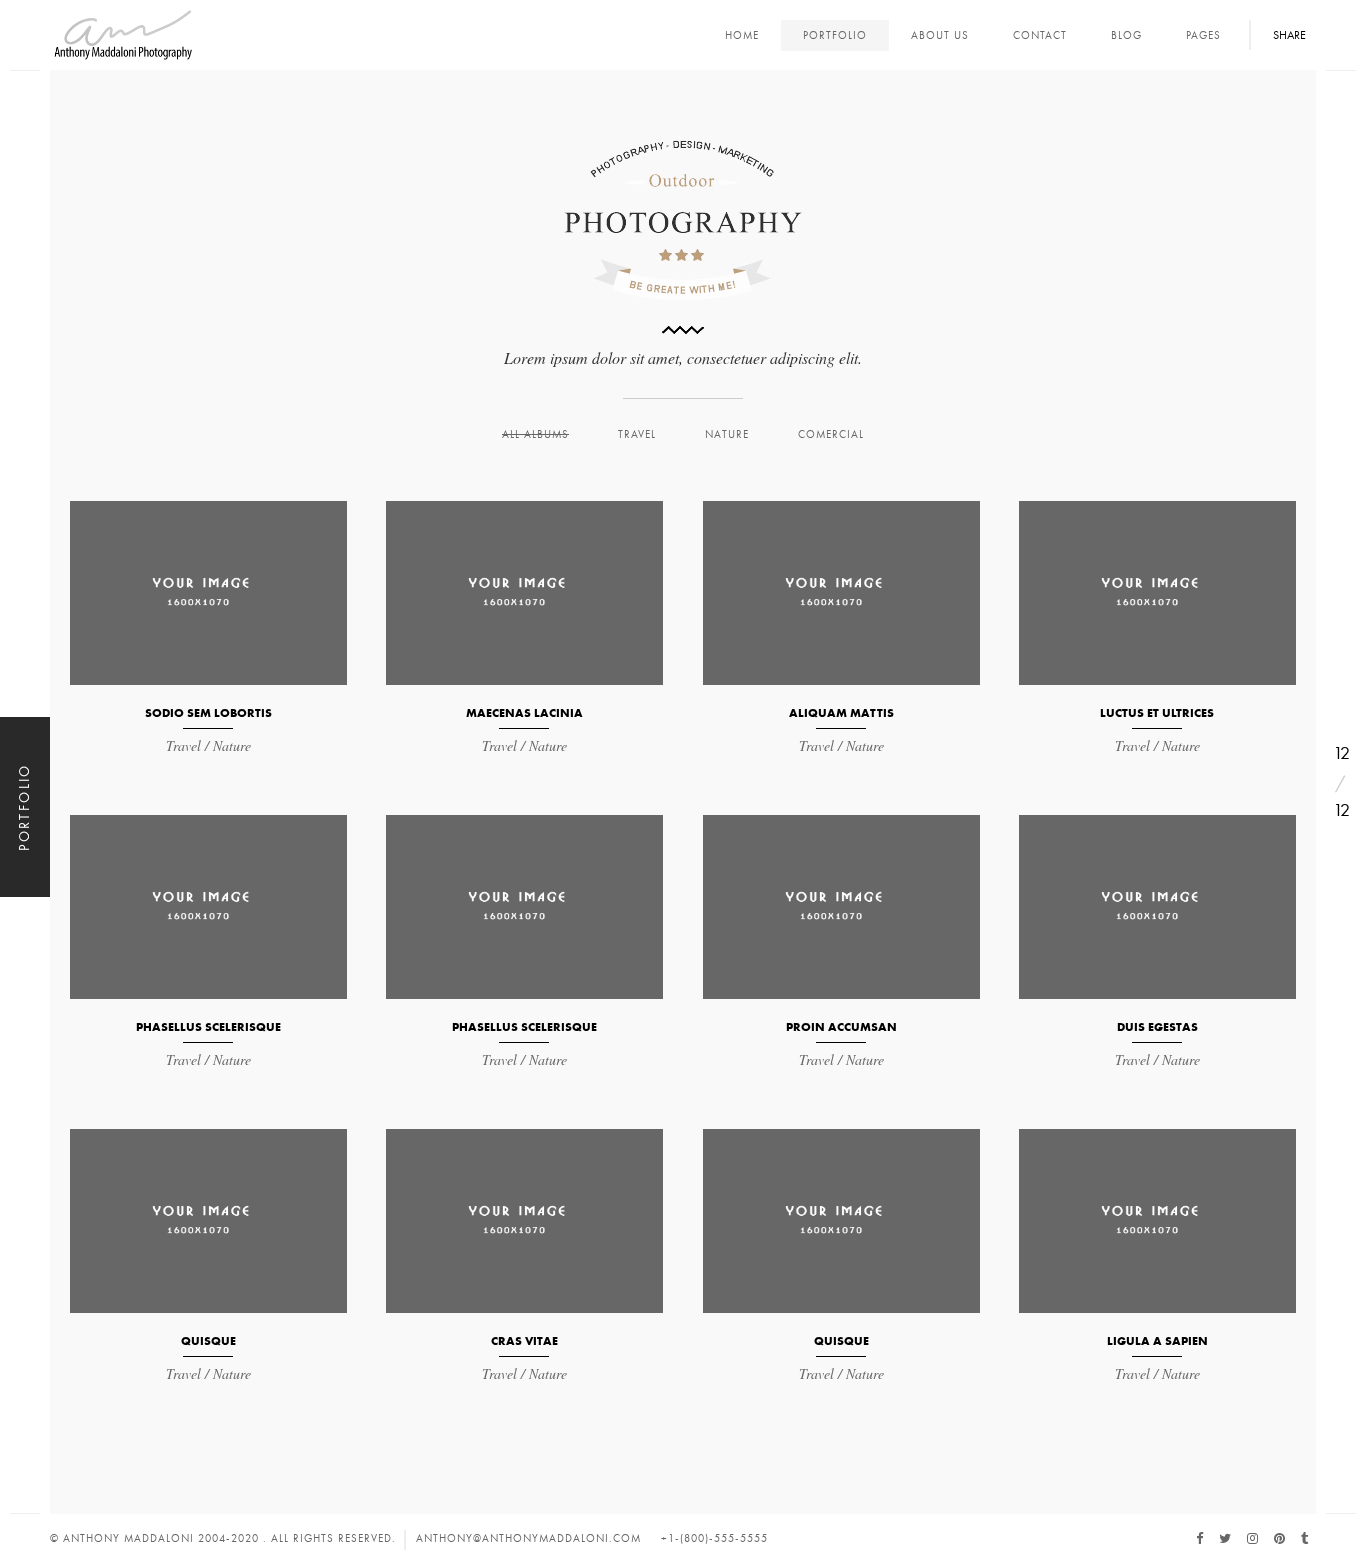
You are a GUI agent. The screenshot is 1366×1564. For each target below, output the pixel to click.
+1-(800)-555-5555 (714, 1538)
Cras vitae (524, 1340)
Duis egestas (1157, 1026)
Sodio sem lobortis (208, 712)
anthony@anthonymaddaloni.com (528, 1538)
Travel (637, 434)
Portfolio (835, 35)
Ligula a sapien (1157, 1340)
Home (742, 35)
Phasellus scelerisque (208, 1026)
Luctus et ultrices (1157, 712)
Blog (1126, 35)
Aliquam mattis (841, 712)
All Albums (535, 434)
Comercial (831, 434)
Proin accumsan (841, 1026)
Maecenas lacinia (524, 712)
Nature (727, 434)
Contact (1040, 35)
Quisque (208, 1340)
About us (940, 35)
